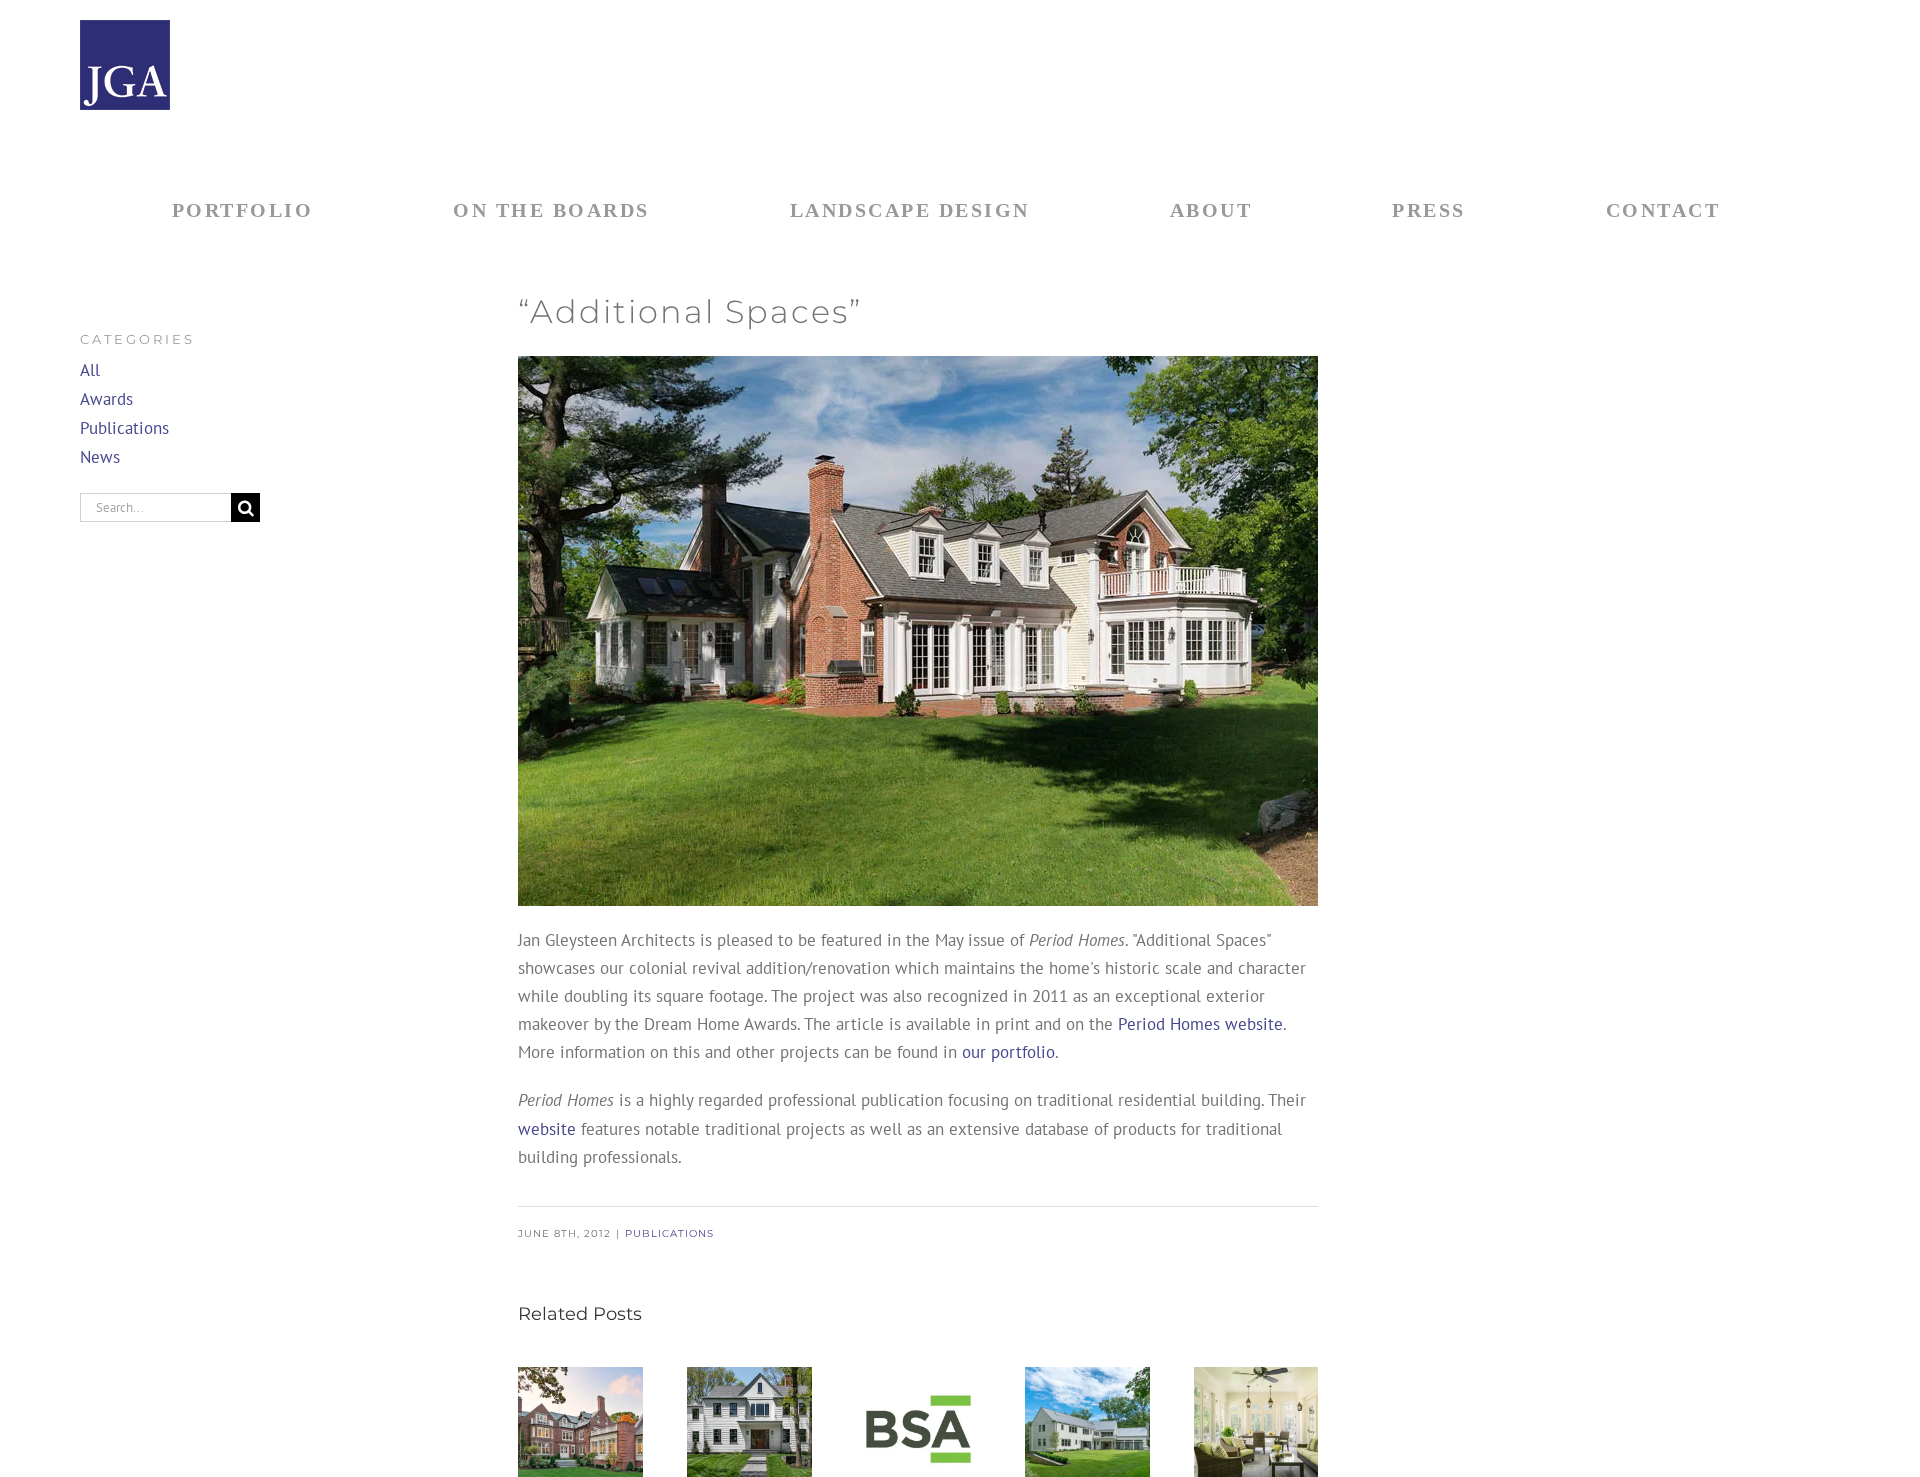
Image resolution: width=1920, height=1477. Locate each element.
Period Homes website (1200, 1024)
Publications (669, 1233)
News (100, 457)
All (90, 370)
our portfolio (1008, 1052)
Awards (106, 399)
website (547, 1129)
